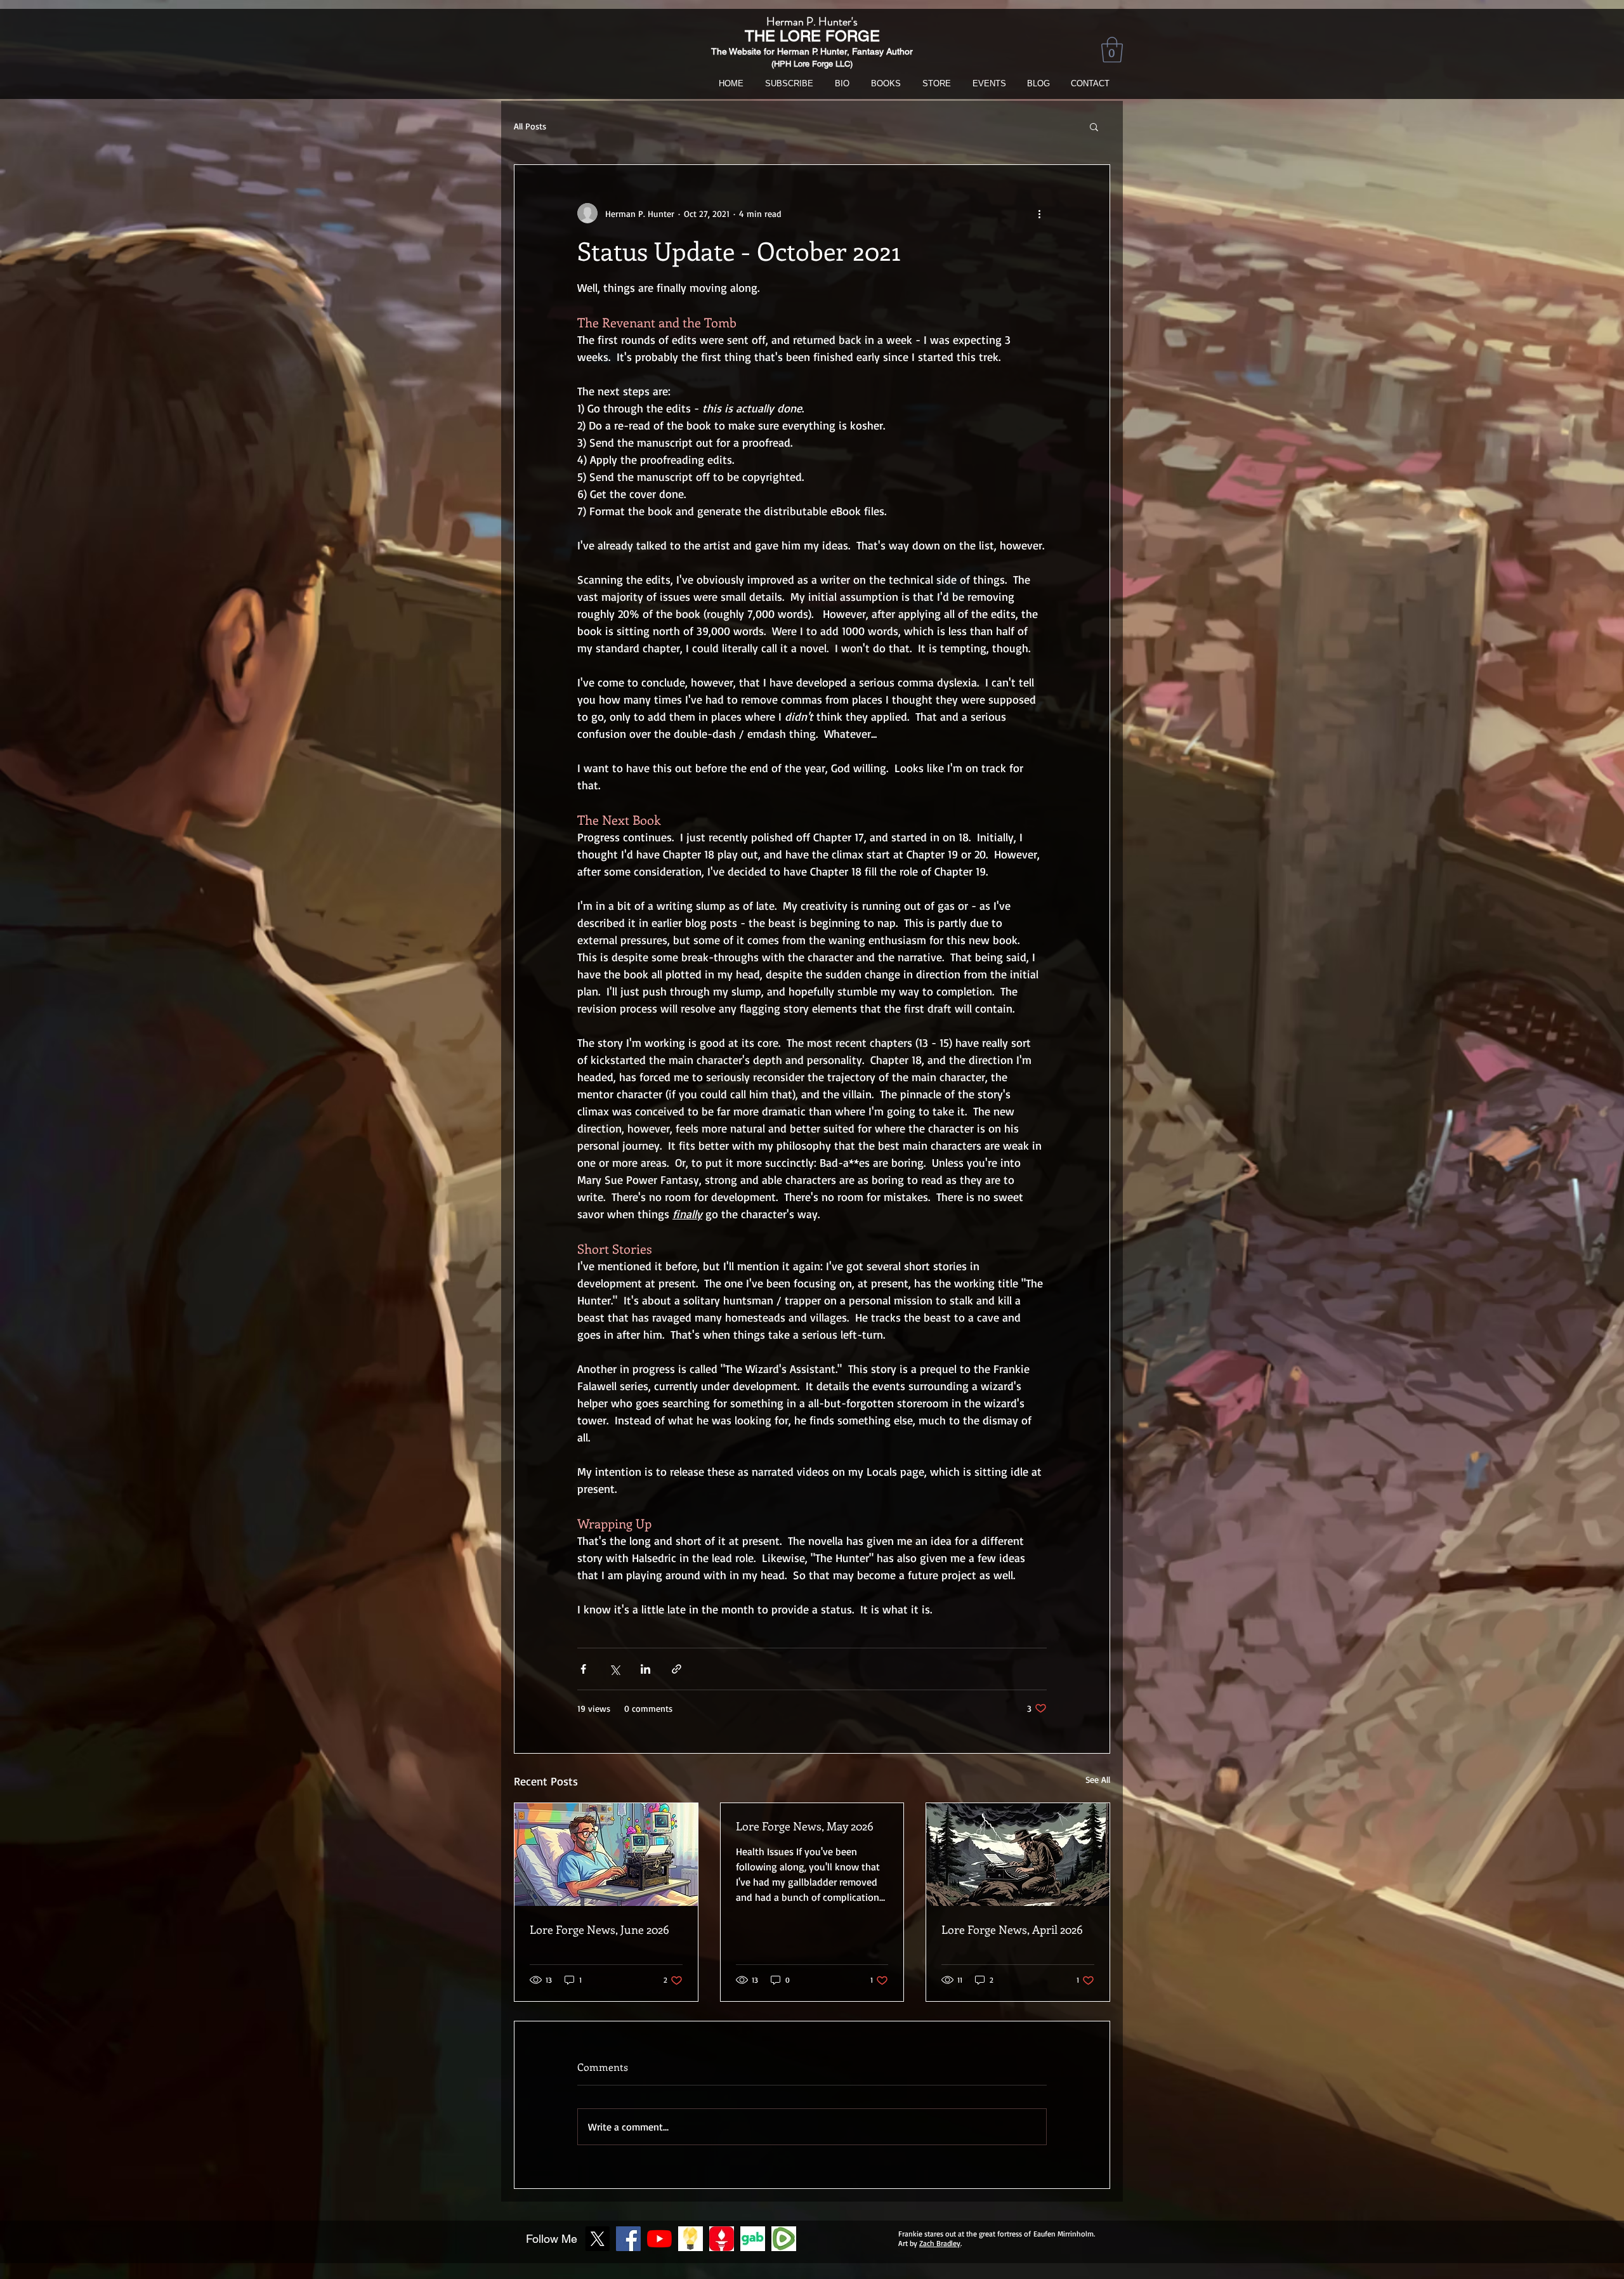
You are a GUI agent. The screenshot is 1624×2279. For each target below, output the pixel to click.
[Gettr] (722, 2239)
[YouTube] (659, 2239)
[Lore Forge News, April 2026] (1018, 1855)
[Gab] (753, 2239)
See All (1098, 1779)
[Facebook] (628, 2239)
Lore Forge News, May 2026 (805, 1826)
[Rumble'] (784, 2239)
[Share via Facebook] (583, 1669)
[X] (597, 2239)
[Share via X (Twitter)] (614, 1669)
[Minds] (691, 2239)
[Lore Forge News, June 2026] (606, 1855)
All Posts (530, 126)
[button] (1112, 49)
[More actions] (1039, 213)
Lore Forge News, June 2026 (599, 1929)
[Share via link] (677, 1669)
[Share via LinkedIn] (645, 1669)
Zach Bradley (940, 2243)
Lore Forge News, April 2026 (1012, 1929)
